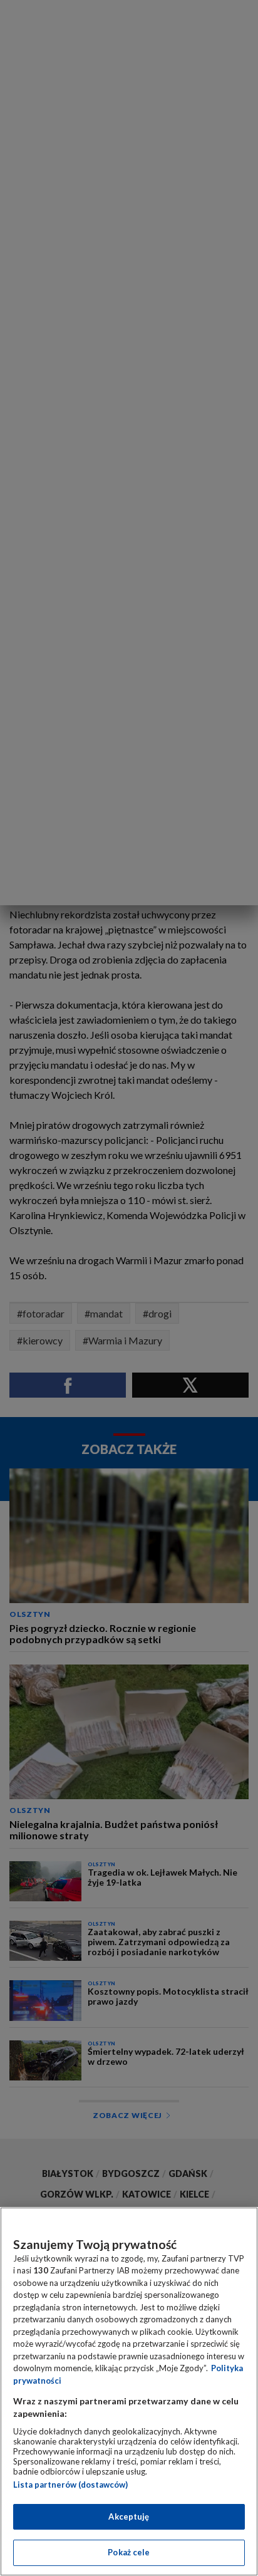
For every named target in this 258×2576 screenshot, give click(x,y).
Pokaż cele (129, 2552)
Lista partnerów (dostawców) (70, 2485)
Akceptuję (129, 2516)
